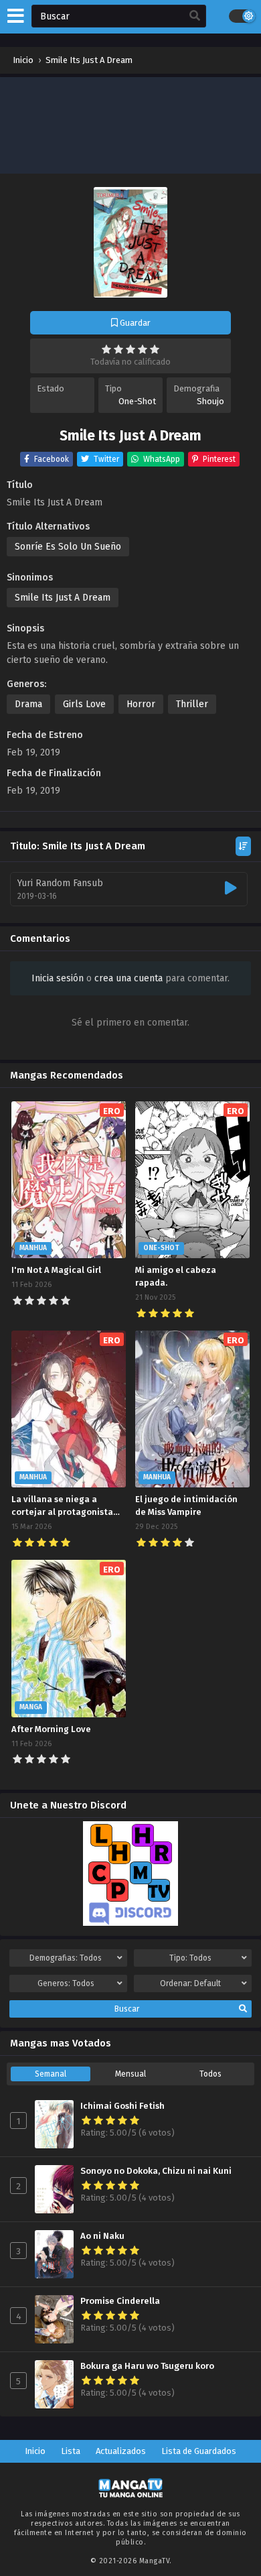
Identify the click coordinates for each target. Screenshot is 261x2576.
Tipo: (190, 1958)
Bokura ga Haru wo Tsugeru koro (147, 2366)
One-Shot (137, 401)
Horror (141, 704)
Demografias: (66, 1958)
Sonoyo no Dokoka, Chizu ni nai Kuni (156, 2171)
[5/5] (155, 349)
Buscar (127, 2009)
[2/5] (118, 349)
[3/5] (130, 349)
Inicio (35, 2451)
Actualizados (121, 2451)
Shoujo (210, 401)
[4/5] (143, 349)
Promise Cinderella (120, 2301)
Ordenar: (190, 1983)
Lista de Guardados (199, 2451)
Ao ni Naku (102, 2236)
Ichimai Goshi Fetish (122, 2106)
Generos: (66, 1983)
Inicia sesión (58, 978)
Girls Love (84, 704)
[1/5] (106, 349)
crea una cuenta (128, 978)
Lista (71, 2451)
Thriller (192, 704)
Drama (28, 704)
